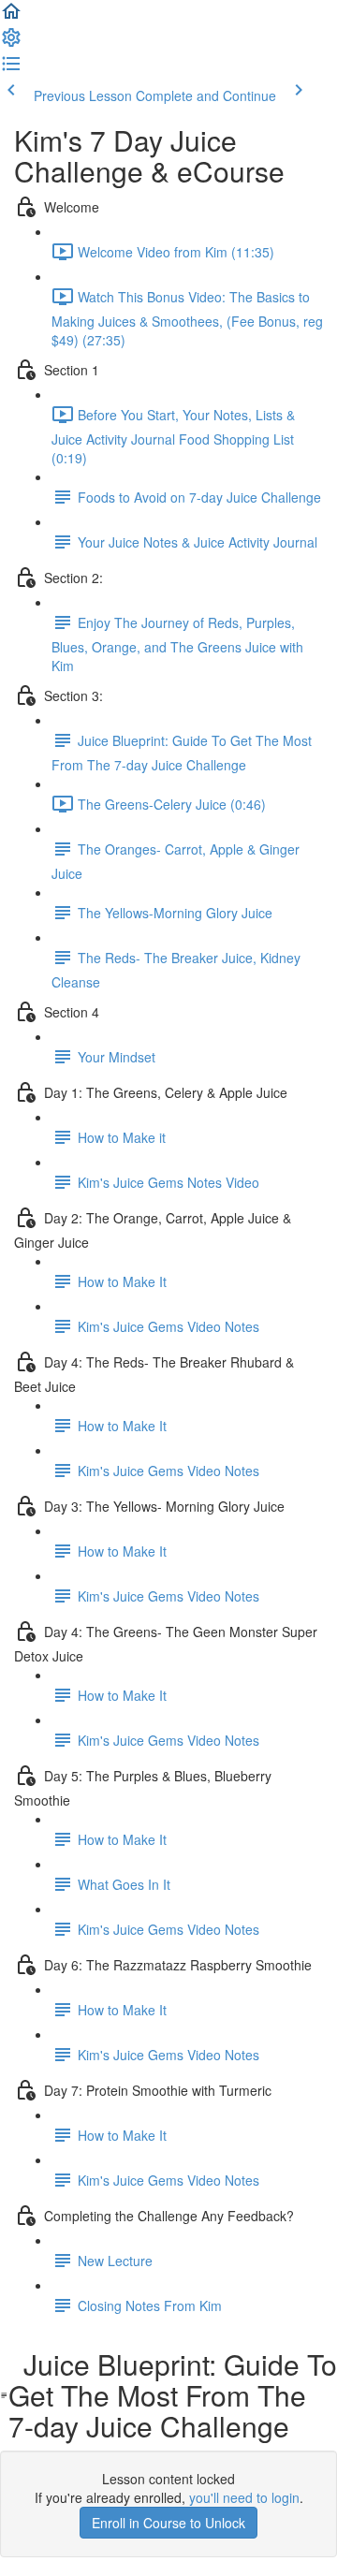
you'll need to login (244, 2497)
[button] (11, 17)
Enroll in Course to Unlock (168, 2523)
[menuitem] (11, 43)
